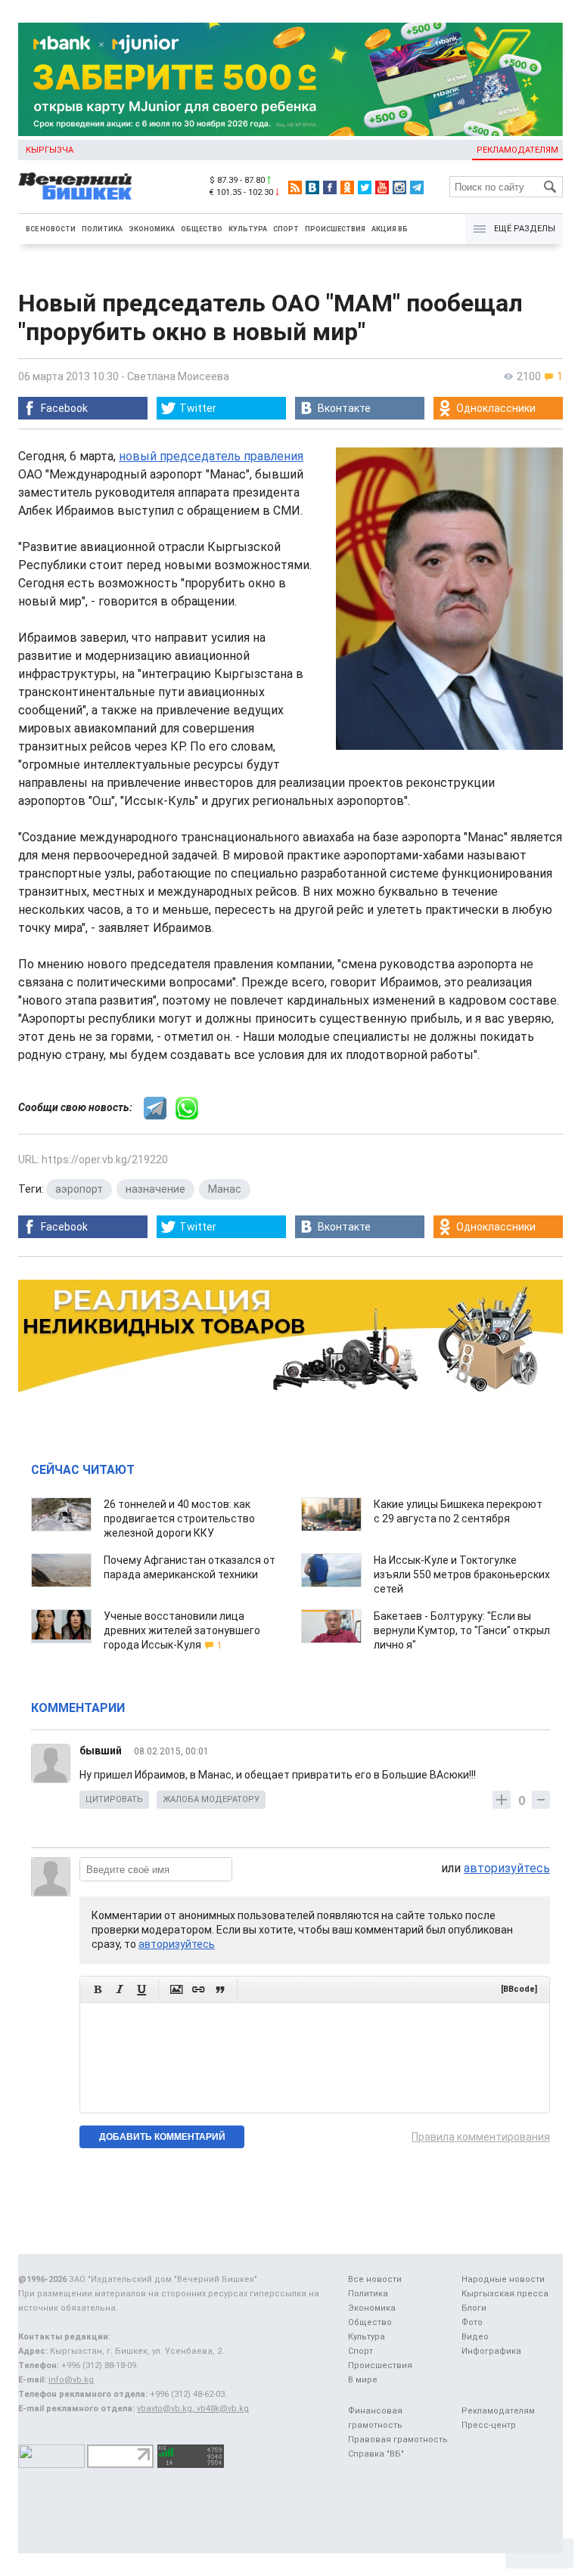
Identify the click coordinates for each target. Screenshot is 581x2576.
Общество (202, 229)
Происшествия (335, 229)
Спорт (286, 229)
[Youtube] (382, 187)
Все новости (51, 229)
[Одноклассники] (347, 187)
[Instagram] (399, 187)
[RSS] (295, 187)
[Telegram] (417, 187)
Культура (248, 229)
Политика (102, 229)
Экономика (152, 229)
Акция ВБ (390, 229)
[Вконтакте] (312, 187)
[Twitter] (365, 187)
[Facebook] (330, 187)
